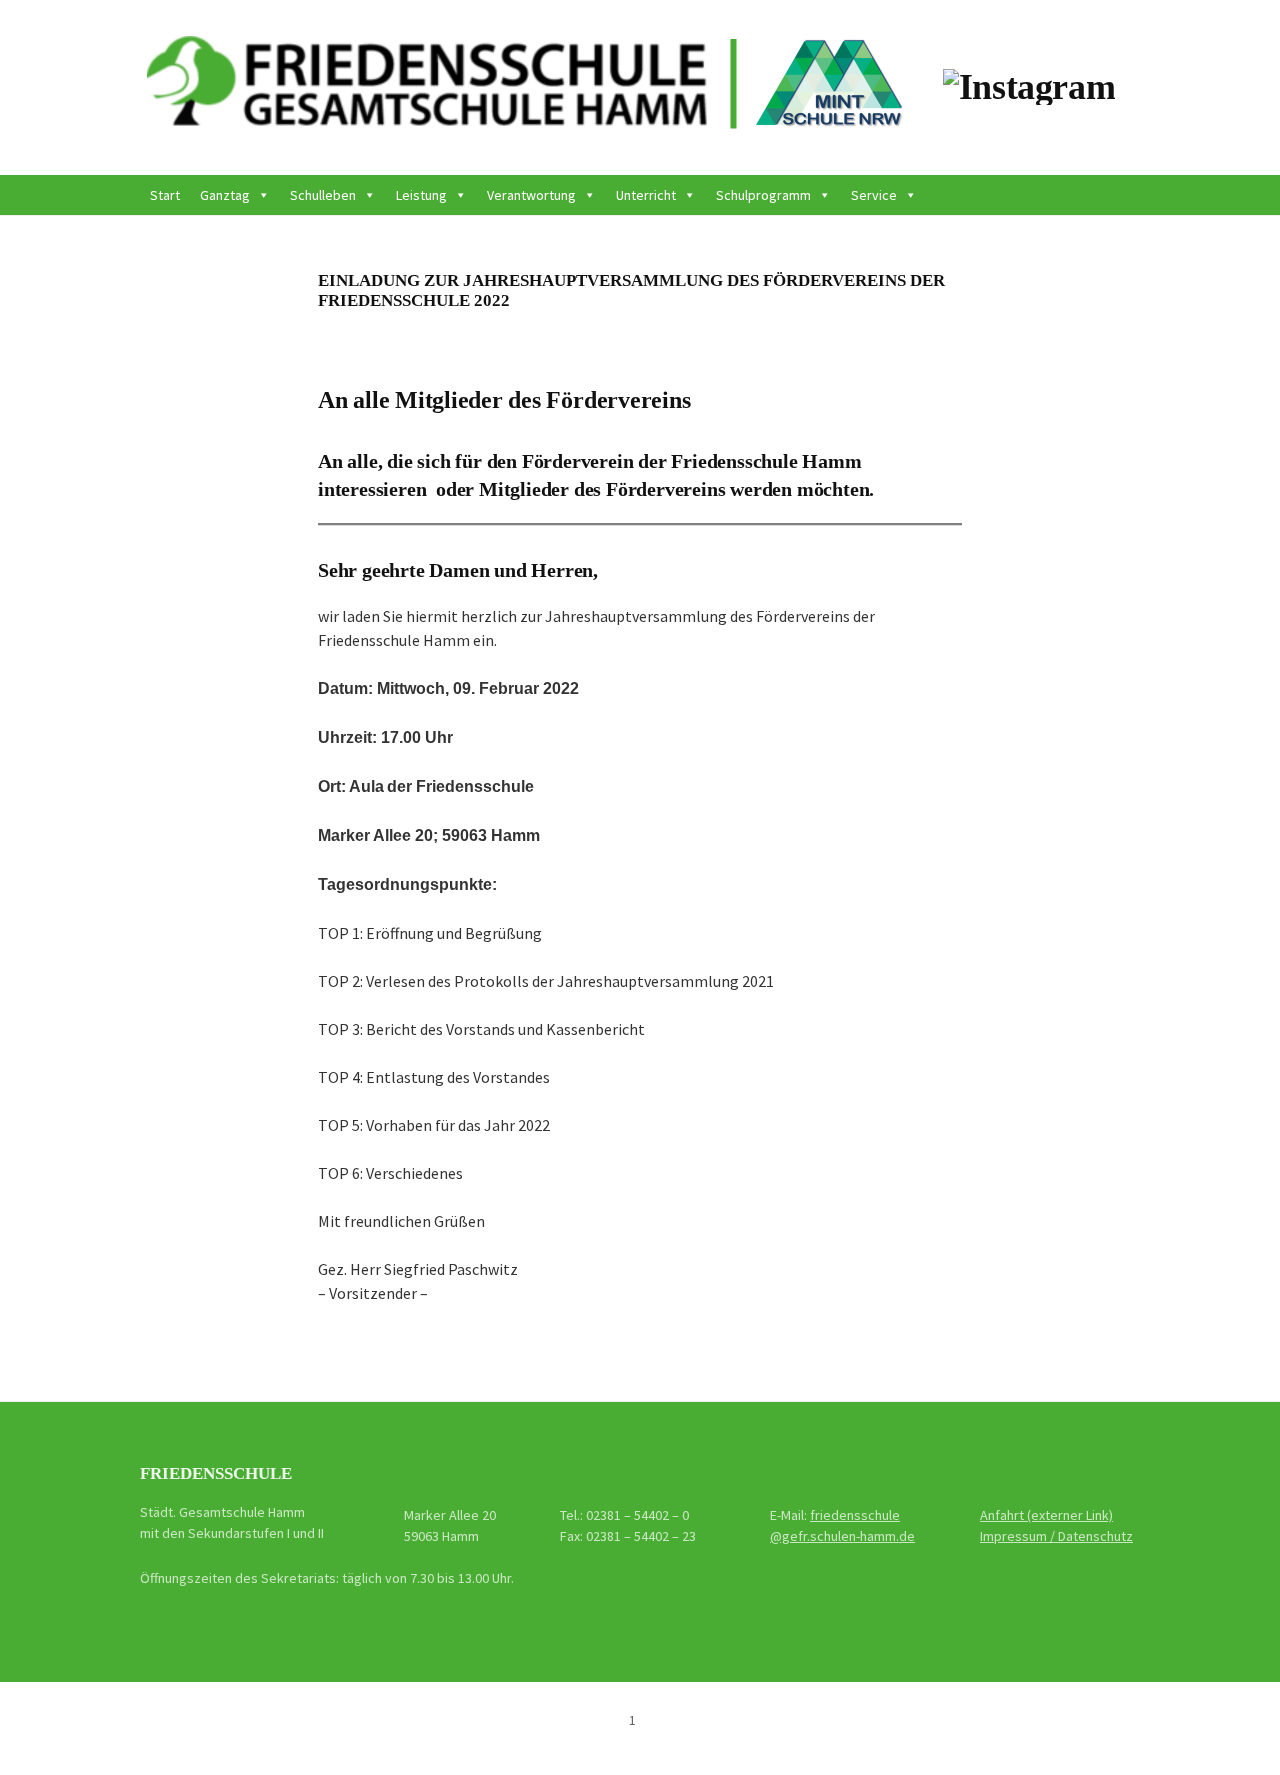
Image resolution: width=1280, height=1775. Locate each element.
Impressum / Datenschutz (1056, 1536)
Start (165, 195)
